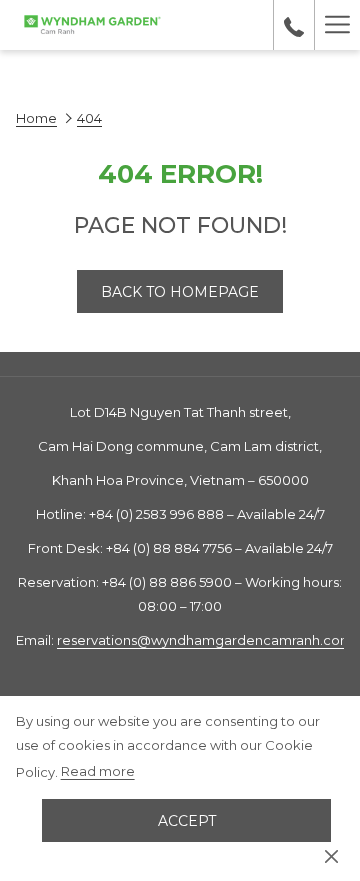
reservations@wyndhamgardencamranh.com (205, 640)
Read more (98, 771)
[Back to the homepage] (91, 25)
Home (36, 118)
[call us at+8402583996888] (294, 25)
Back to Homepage (180, 292)
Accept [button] (187, 821)
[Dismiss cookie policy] (331, 855)
